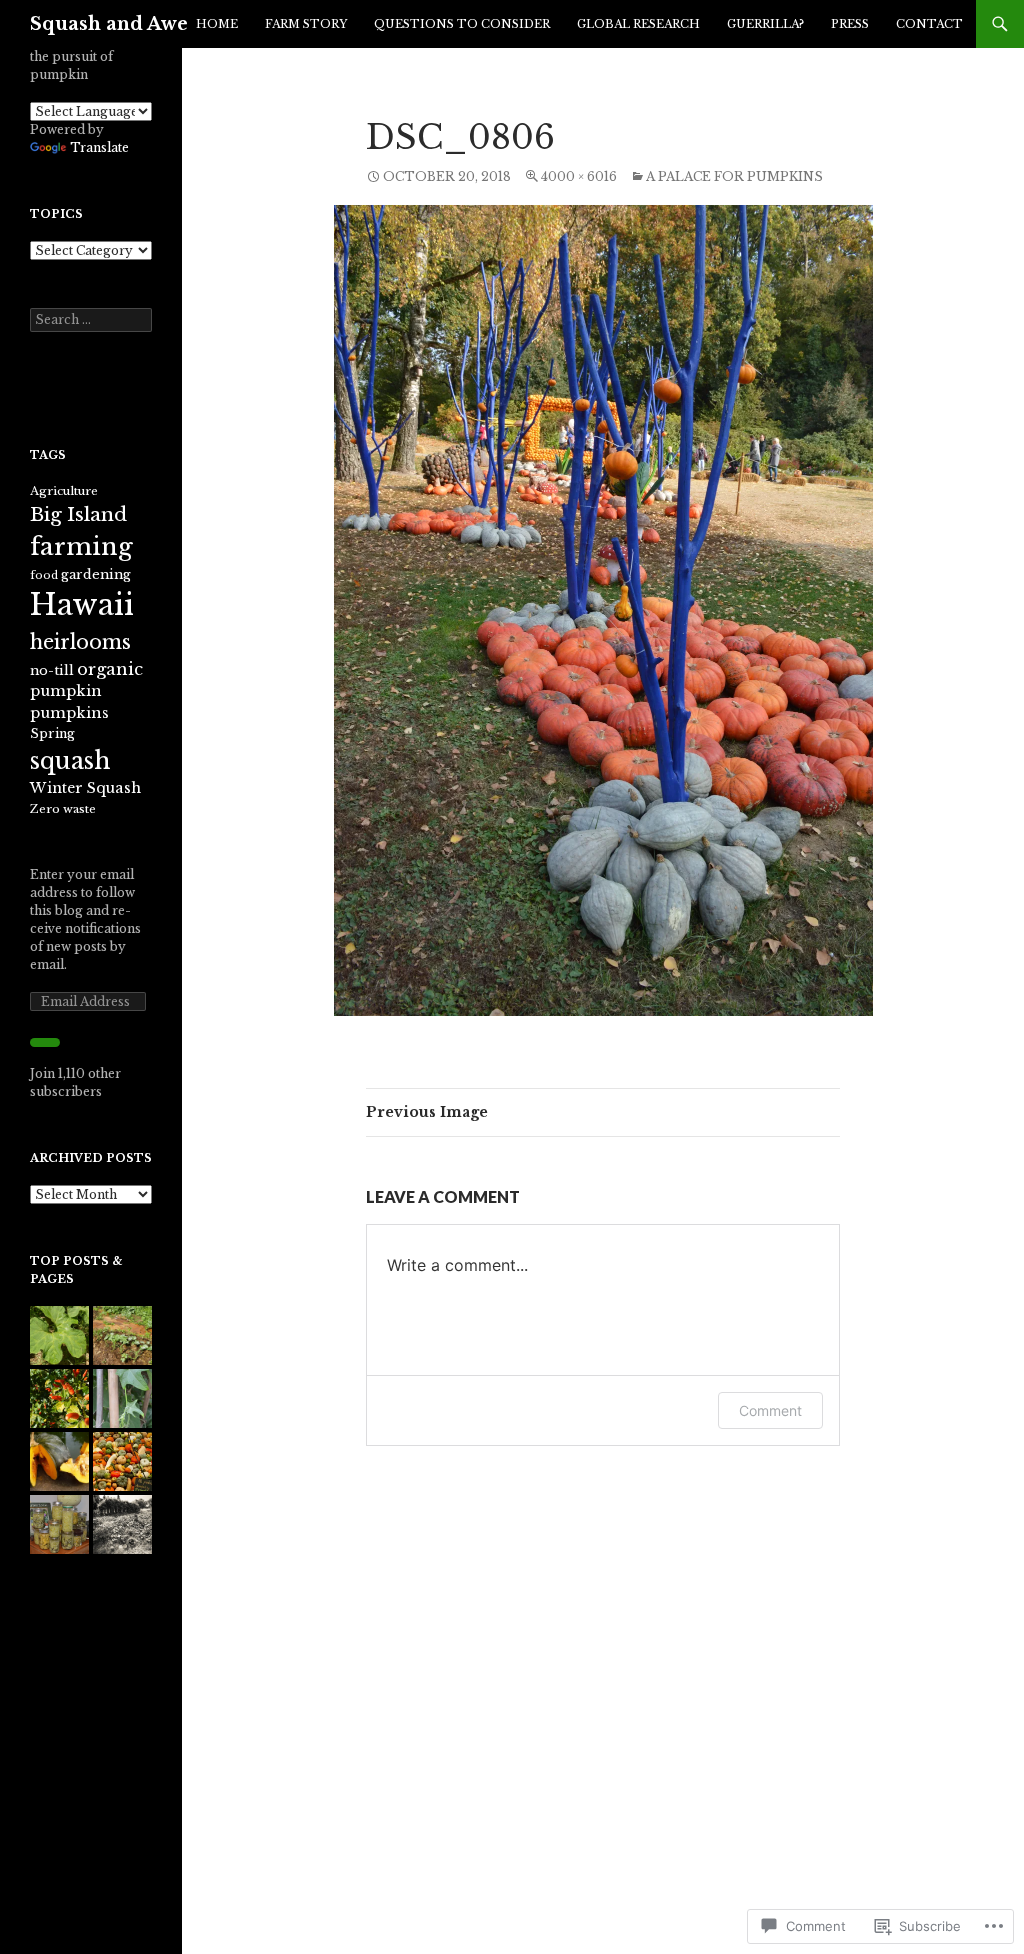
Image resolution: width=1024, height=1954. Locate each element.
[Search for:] (91, 319)
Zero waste (63, 809)
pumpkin (66, 691)
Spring (52, 733)
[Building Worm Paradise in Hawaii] (122, 1335)
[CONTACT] (122, 1524)
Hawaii (82, 605)
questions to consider (462, 24)
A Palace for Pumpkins (734, 176)
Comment (770, 1410)
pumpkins (69, 713)
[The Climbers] (122, 1398)
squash (70, 760)
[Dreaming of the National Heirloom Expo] (122, 1461)
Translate (99, 147)
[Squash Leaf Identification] (59, 1335)
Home (217, 24)
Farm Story (306, 24)
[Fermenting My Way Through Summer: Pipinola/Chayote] (59, 1524)
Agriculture (64, 491)
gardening (96, 574)
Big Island (78, 514)
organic (110, 669)
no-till (52, 670)
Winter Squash (85, 788)
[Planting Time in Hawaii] (59, 1398)
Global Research (638, 24)
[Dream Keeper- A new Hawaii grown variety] (59, 1461)
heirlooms (80, 642)
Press (850, 24)
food (44, 575)
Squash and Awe (109, 24)
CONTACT (929, 24)
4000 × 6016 (579, 176)
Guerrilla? (765, 24)
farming (81, 546)
